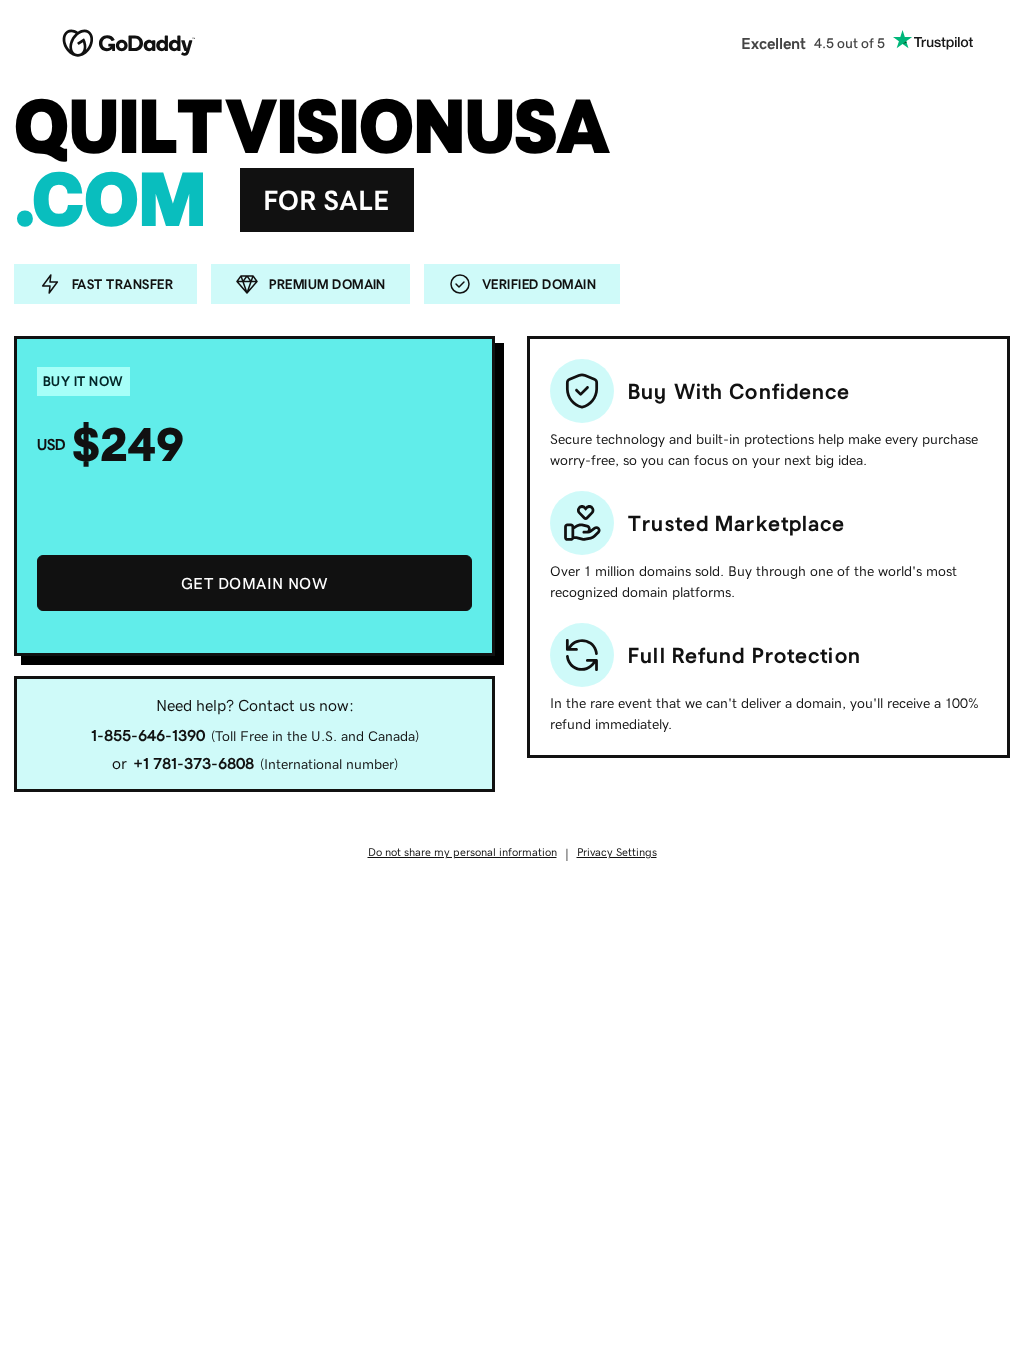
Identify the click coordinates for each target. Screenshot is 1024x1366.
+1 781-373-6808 (193, 763)
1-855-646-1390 (148, 735)
